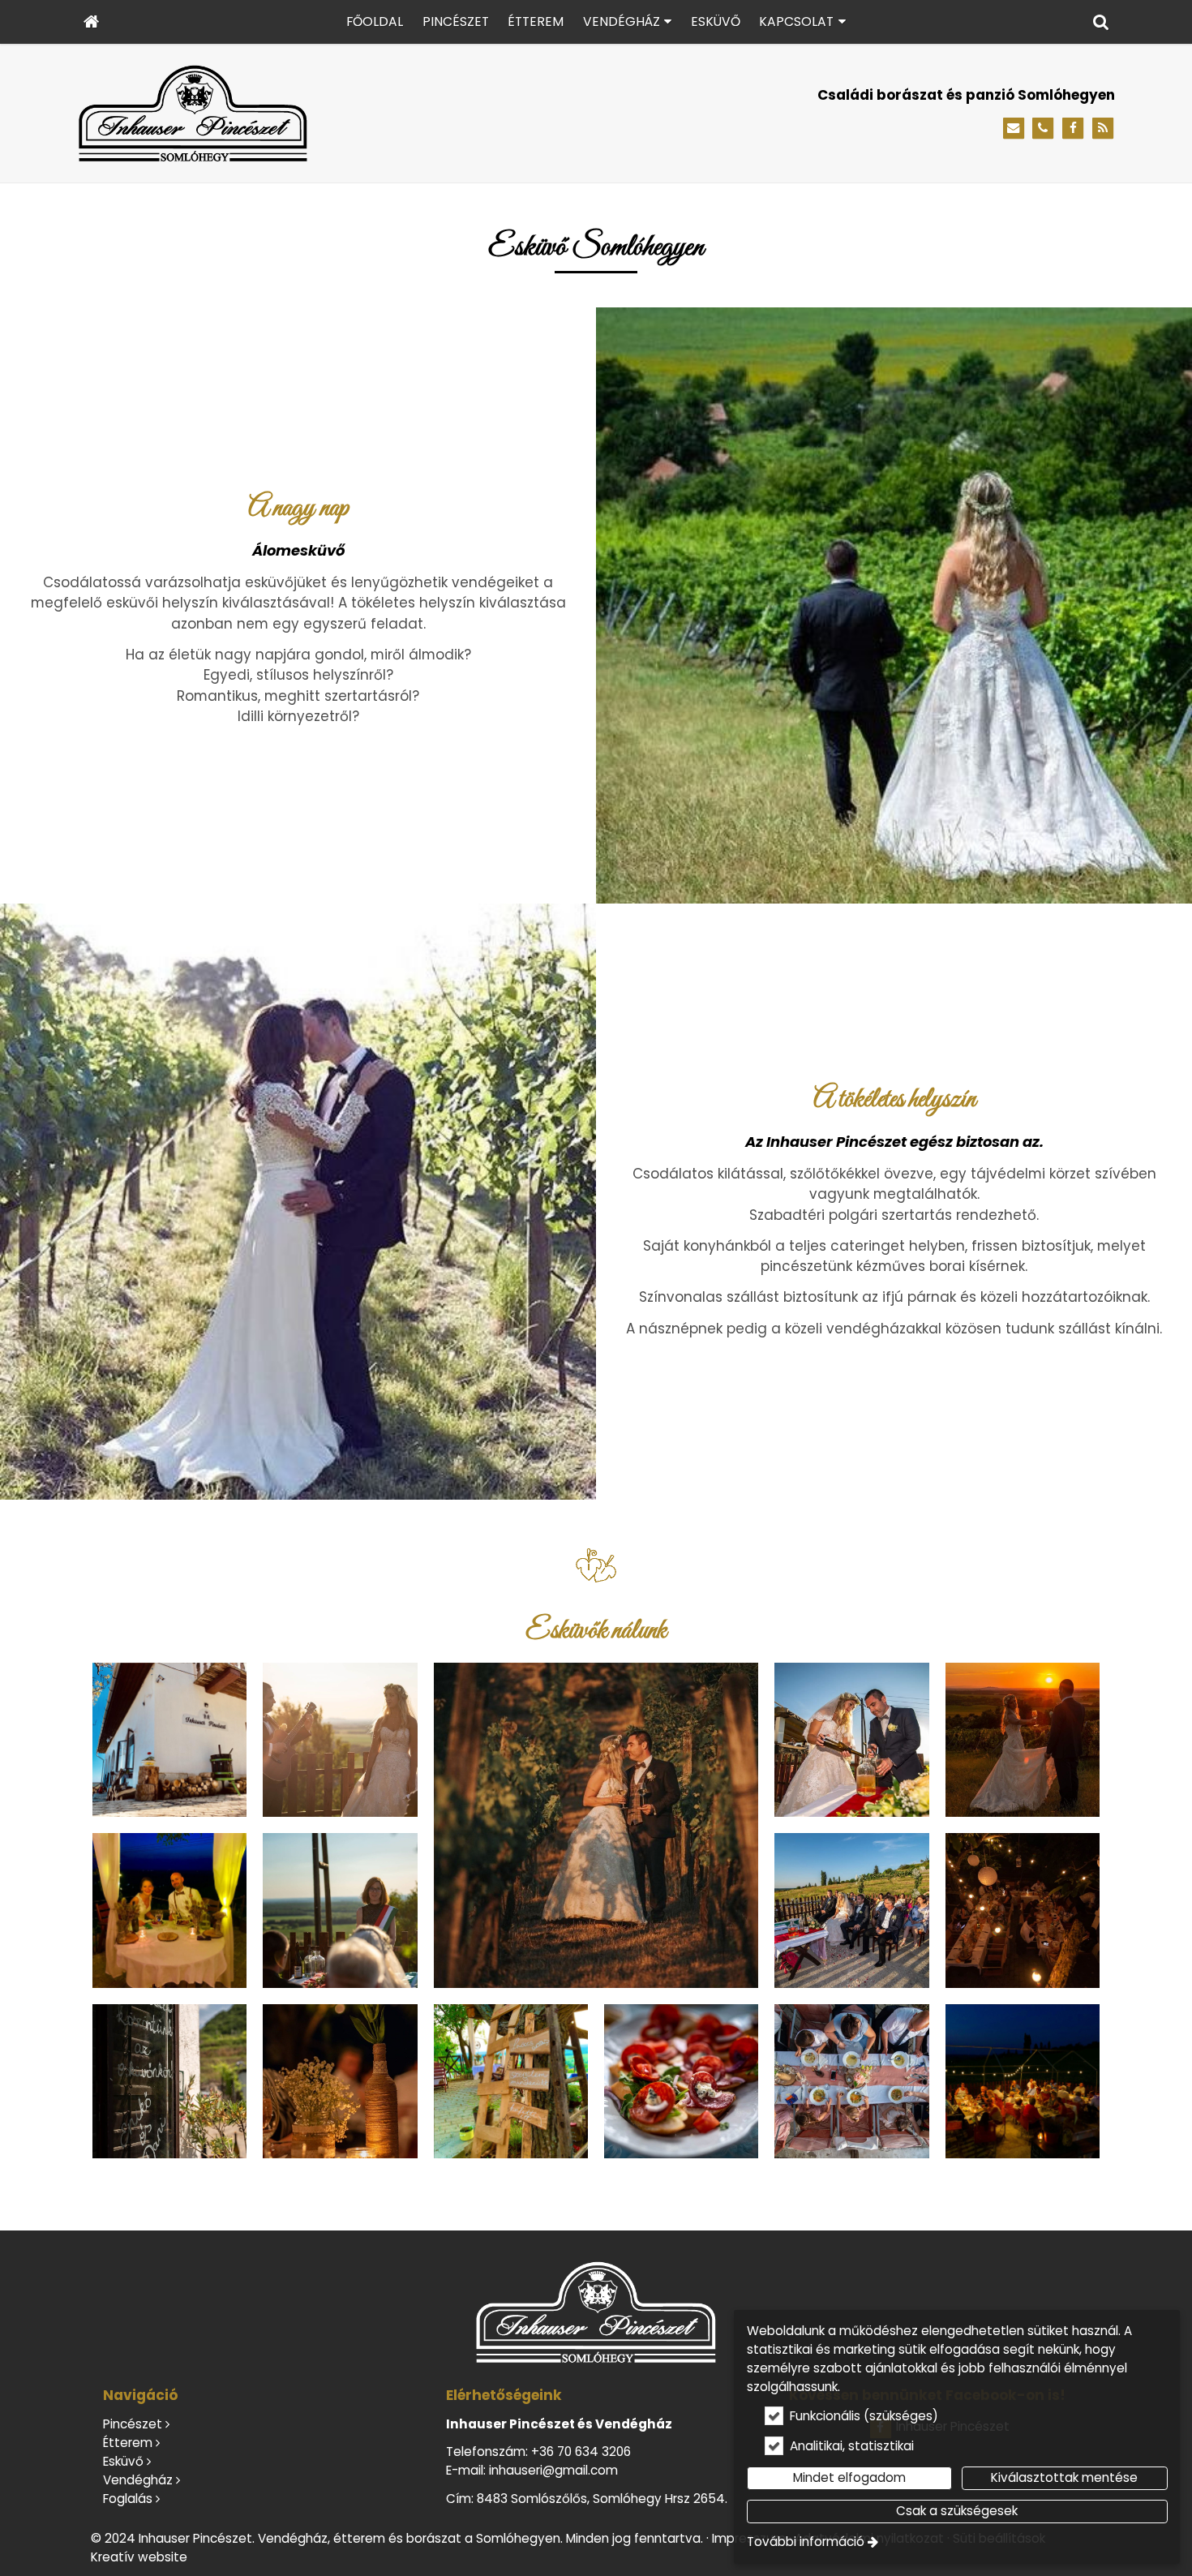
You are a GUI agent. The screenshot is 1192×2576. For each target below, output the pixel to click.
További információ (806, 2542)
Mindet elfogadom (849, 2477)
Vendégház (138, 2480)
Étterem (128, 2443)
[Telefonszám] (1043, 129)
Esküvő (123, 2461)
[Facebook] (1073, 129)
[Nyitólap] (91, 22)
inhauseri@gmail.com (553, 2470)
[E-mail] (1014, 129)
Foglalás (128, 2499)
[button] (1101, 22)
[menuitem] (91, 22)
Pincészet (133, 2424)
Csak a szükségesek (957, 2511)
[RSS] (1102, 129)
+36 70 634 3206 (581, 2451)
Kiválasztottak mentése (1064, 2477)
